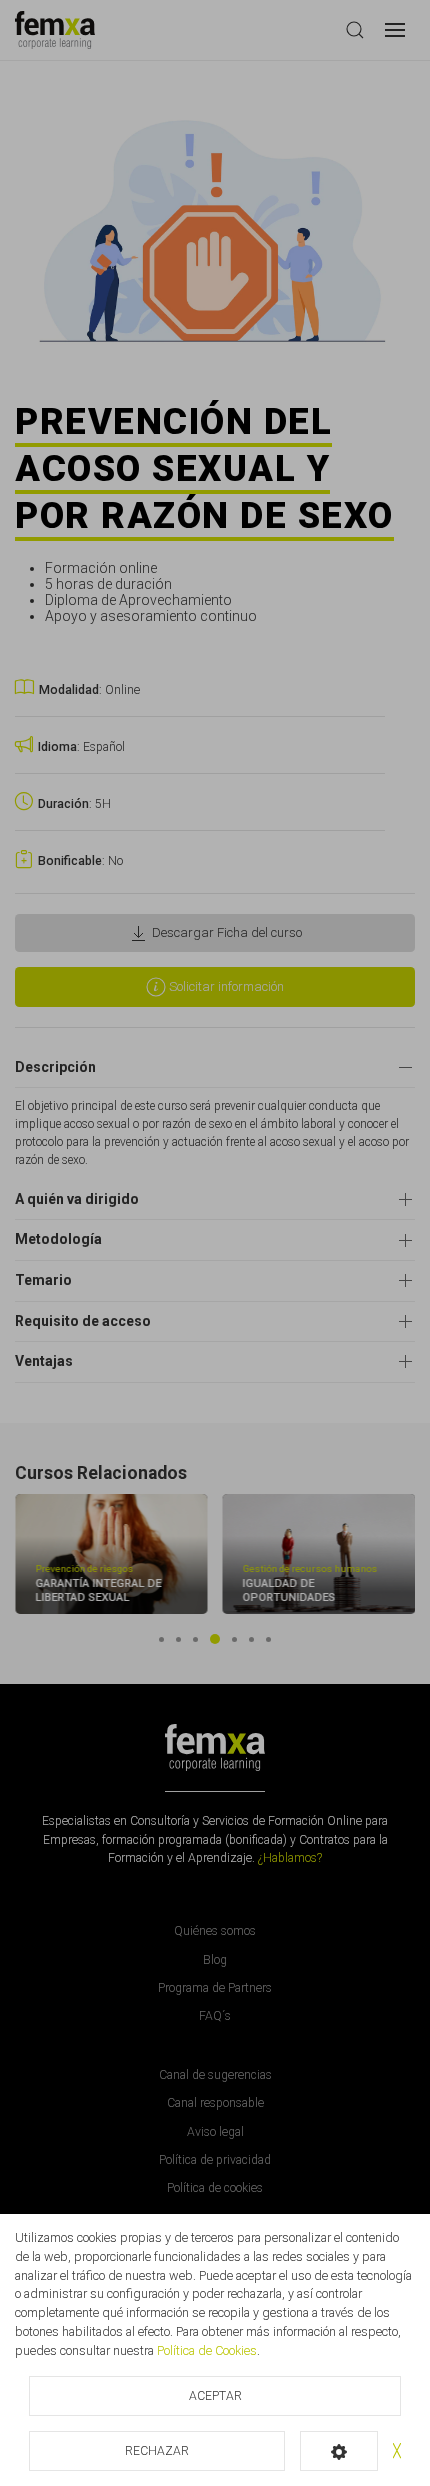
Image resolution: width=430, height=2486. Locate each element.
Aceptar (215, 2396)
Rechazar (157, 2451)
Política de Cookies (207, 2350)
